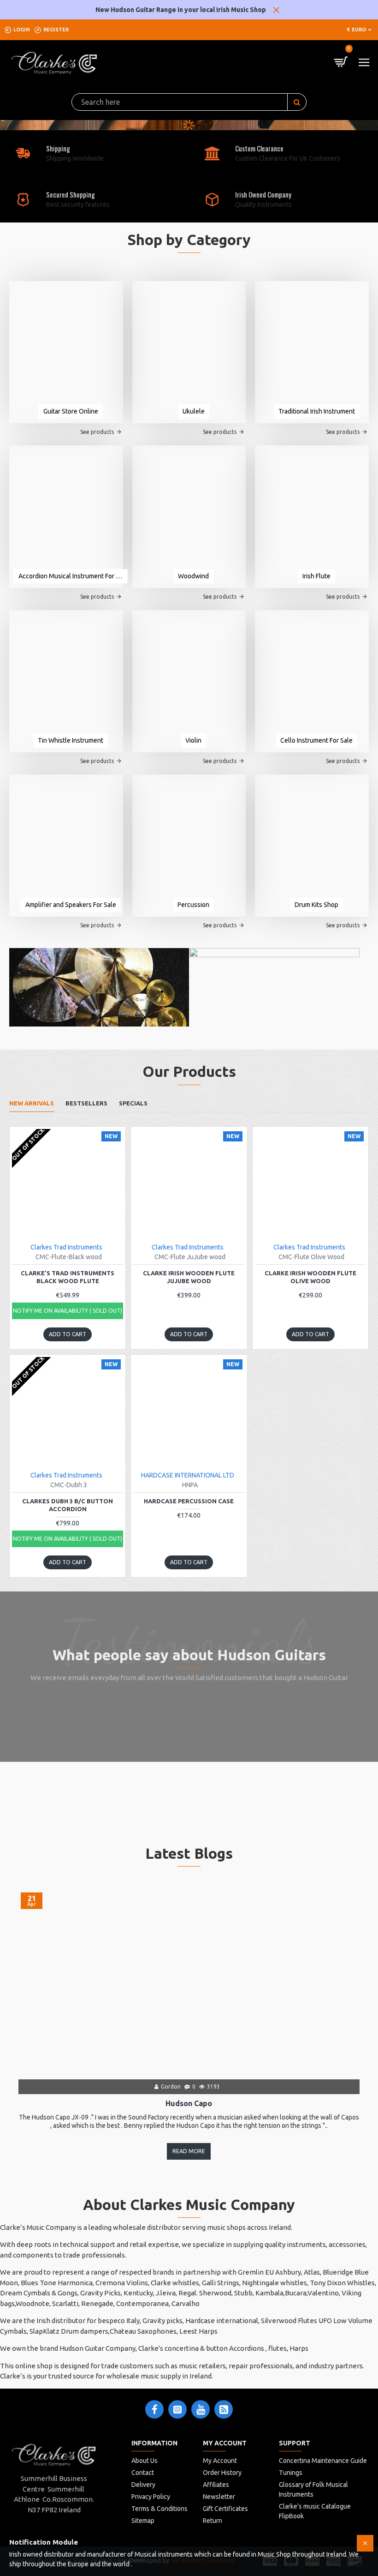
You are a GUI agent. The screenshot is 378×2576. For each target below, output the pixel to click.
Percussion (193, 905)
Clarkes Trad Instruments (66, 1247)
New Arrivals (32, 1103)
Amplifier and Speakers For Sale (71, 905)
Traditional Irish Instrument (317, 411)
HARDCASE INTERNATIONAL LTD (188, 1475)
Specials (133, 1103)
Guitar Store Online (71, 411)
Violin (193, 740)
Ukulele (194, 411)
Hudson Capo (189, 2103)
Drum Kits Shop (316, 905)
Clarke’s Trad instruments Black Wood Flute (68, 1277)
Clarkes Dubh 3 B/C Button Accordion (68, 1505)
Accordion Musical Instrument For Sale (71, 576)
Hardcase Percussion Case (189, 1501)
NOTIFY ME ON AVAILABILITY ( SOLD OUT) (68, 1311)
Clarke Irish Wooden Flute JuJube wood (189, 1277)
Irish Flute (316, 576)
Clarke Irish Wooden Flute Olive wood (310, 1277)
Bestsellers (86, 1103)
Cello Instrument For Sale (316, 740)
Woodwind (193, 576)
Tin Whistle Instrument (71, 740)
